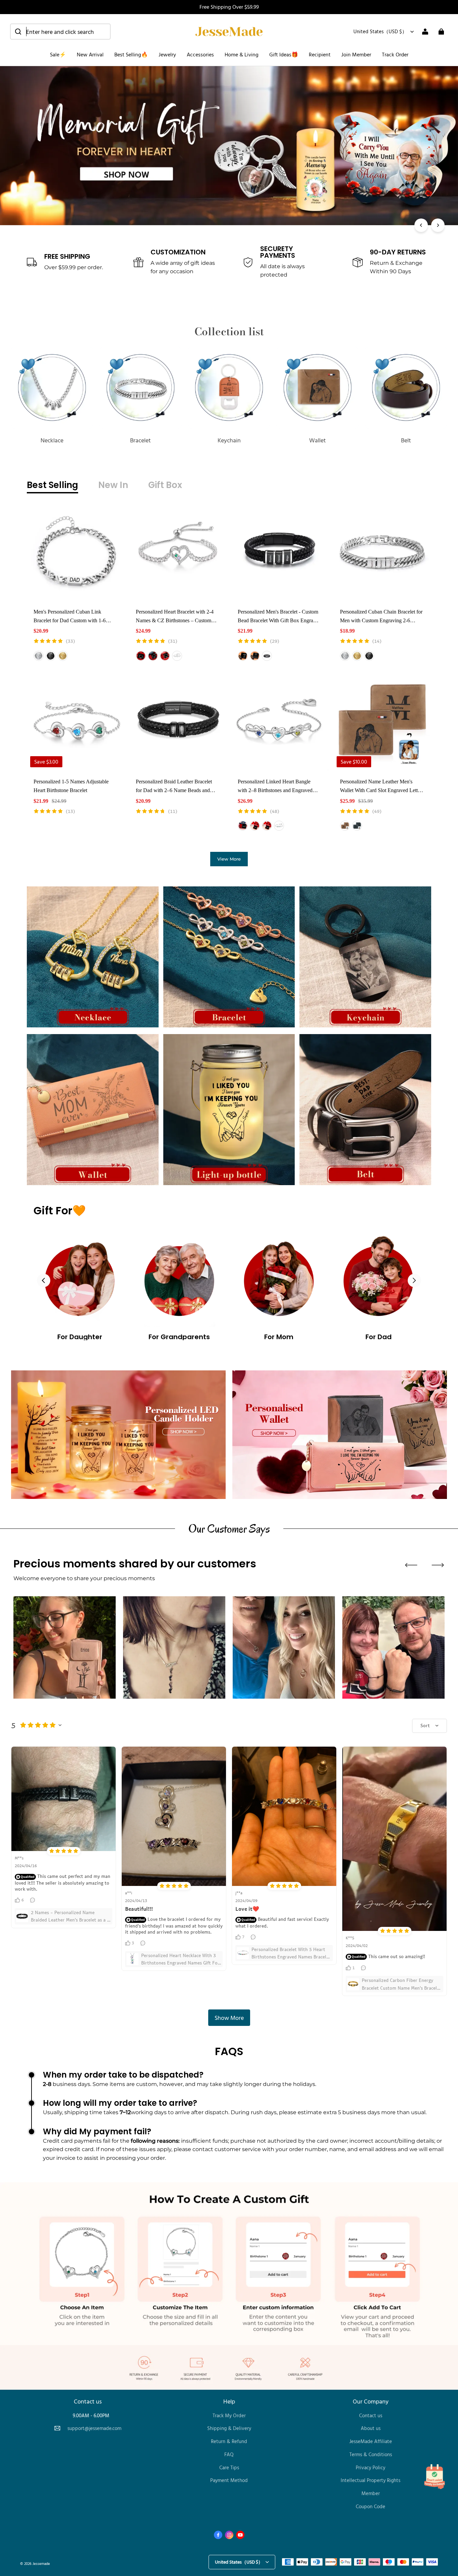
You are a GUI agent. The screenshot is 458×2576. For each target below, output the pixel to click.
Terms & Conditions (371, 2454)
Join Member (356, 54)
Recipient (320, 54)
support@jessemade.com (94, 2428)
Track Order (395, 54)
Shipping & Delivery (229, 2428)
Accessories (200, 54)
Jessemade (41, 2563)
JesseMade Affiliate (371, 2441)
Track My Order (229, 2415)
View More (229, 859)
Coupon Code (370, 2506)
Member (371, 2493)
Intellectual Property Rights (370, 2480)
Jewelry (167, 54)
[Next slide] (414, 1280)
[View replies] (33, 1900)
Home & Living (242, 54)
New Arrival (90, 54)
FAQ (229, 2454)
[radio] (39, 656)
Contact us (371, 2415)
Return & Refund (229, 2441)
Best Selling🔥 (131, 54)
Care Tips (229, 2467)
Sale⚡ (58, 54)
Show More (229, 2018)
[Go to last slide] (44, 1280)
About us (371, 2428)
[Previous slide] (411, 1565)
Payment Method (229, 2480)
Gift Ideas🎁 (284, 54)
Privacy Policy (370, 2467)
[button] (60, 32)
